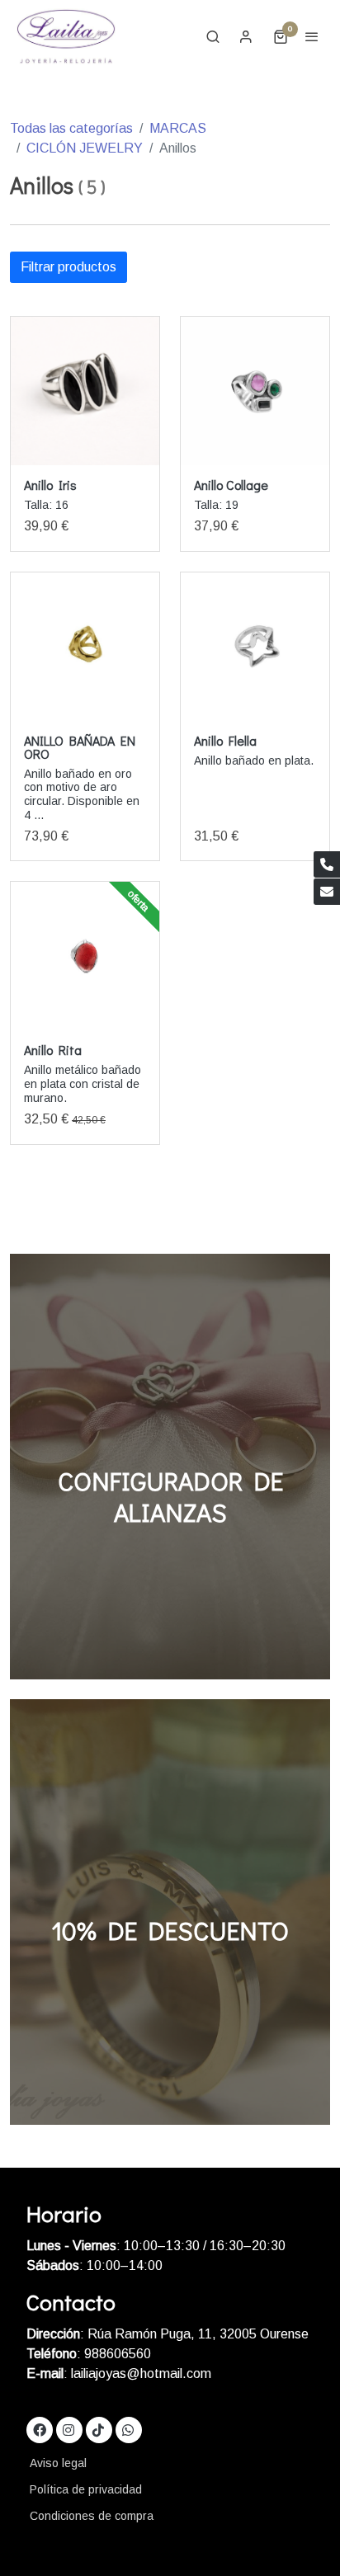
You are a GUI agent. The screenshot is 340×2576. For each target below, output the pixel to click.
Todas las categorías (71, 128)
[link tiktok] (98, 2429)
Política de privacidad (86, 2489)
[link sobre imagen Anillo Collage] (255, 391)
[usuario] (246, 36)
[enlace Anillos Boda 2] (170, 1465)
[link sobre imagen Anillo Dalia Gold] (85, 647)
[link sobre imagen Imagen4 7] (85, 391)
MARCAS (178, 128)
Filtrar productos (68, 267)
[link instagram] (68, 2429)
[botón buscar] (213, 36)
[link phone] (327, 864)
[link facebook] (40, 2429)
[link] (66, 36)
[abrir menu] (312, 36)
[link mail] (327, 892)
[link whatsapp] (128, 2429)
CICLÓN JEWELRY (85, 148)
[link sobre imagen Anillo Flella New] (255, 647)
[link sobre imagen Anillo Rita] (85, 956)
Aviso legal (58, 2463)
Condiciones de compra (92, 2516)
